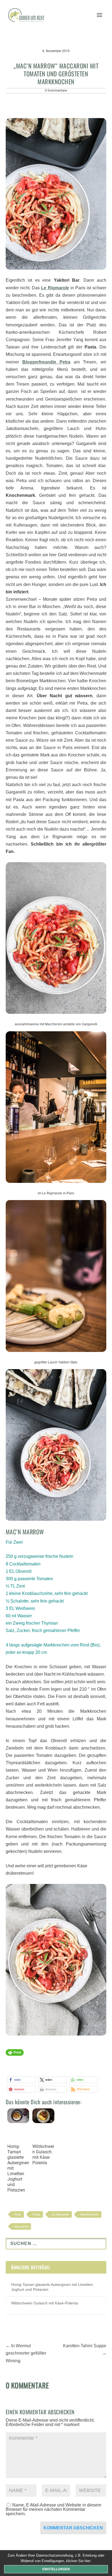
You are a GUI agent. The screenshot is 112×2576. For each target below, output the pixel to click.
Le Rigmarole (60, 2214)
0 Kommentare (56, 91)
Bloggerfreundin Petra (46, 362)
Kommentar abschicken (73, 2528)
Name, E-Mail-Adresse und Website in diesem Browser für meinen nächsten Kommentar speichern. (53, 2509)
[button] (21, 2080)
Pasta (36, 2214)
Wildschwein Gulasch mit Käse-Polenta (43, 2155)
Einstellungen (56, 2569)
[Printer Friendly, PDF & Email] (15, 2055)
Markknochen (90, 2214)
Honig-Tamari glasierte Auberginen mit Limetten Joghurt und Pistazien (18, 2168)
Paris (18, 2214)
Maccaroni (21, 2226)
